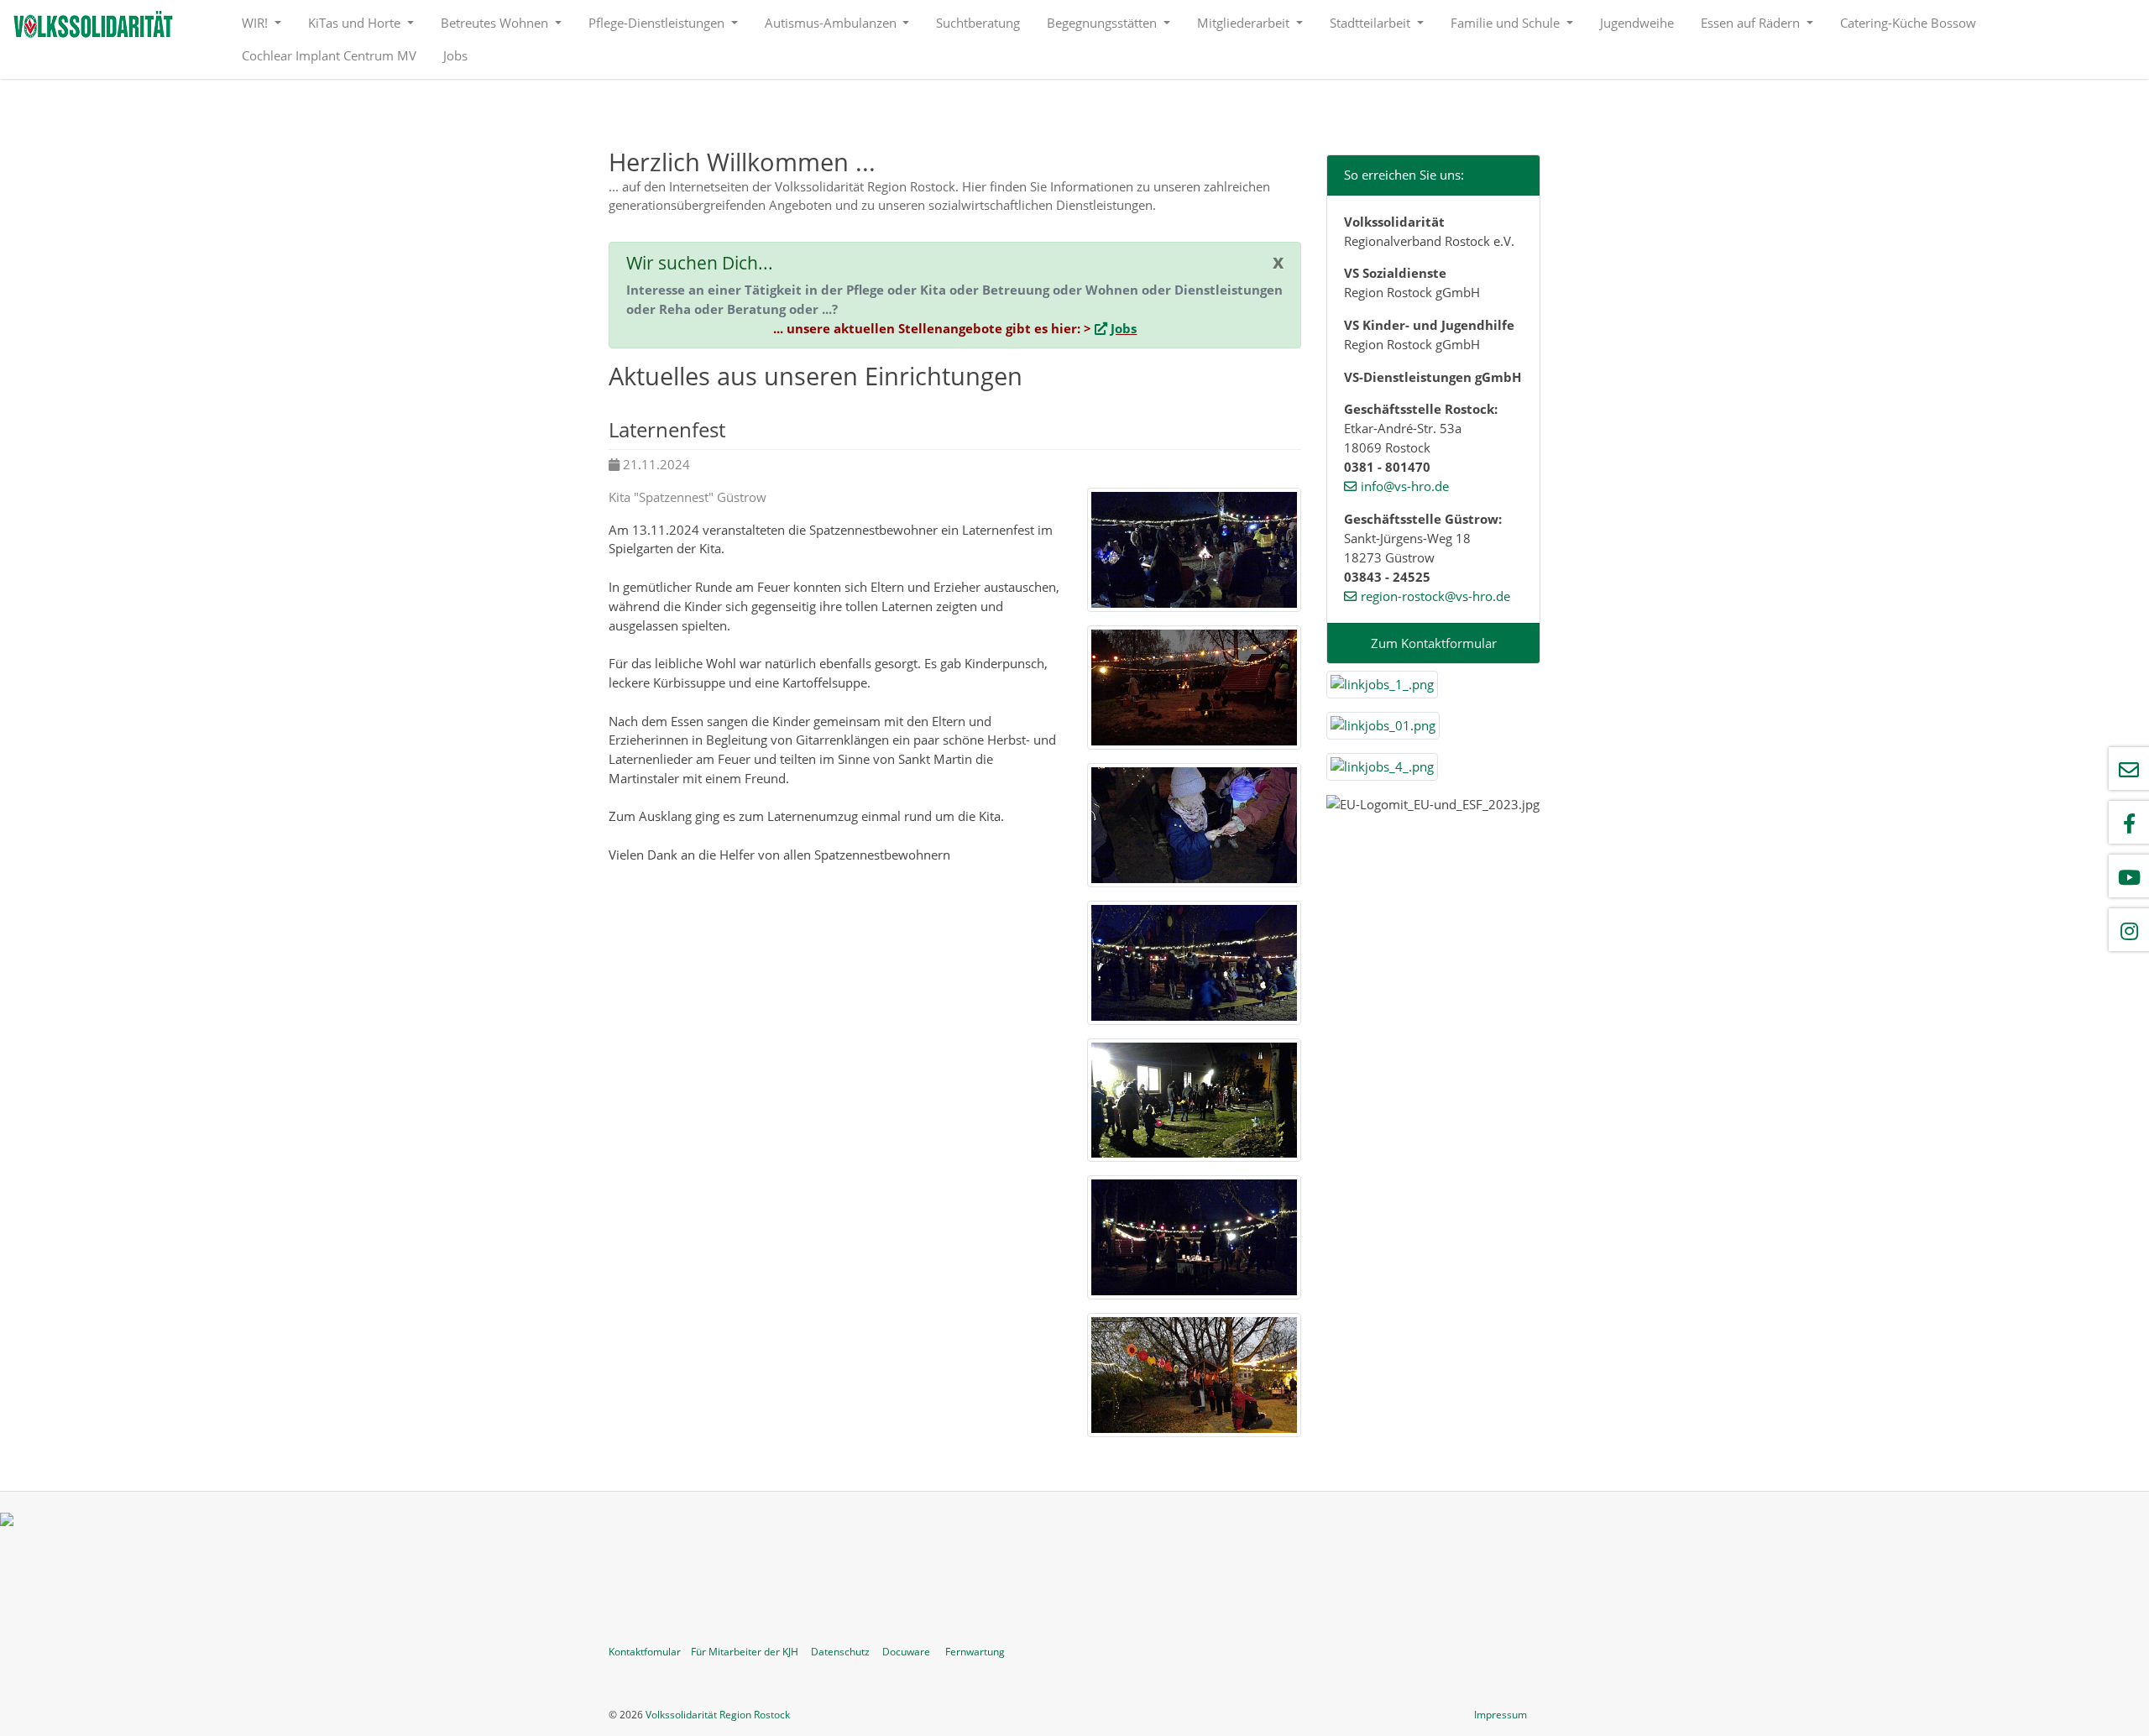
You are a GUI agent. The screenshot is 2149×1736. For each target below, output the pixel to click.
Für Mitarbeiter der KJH (745, 1652)
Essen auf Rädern (1752, 23)
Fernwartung (975, 1652)
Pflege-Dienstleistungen (658, 23)
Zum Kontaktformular (1434, 643)
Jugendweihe (1637, 23)
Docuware (906, 1652)
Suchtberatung (978, 23)
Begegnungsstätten (1103, 23)
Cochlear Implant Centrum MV (329, 55)
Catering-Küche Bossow (1908, 23)
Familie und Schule (1507, 23)
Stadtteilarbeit (1372, 23)
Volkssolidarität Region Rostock (718, 1715)
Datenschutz (840, 1652)
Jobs (455, 55)
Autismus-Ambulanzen (832, 23)
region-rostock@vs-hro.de (1435, 596)
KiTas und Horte (356, 23)
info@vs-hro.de (1405, 486)
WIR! (256, 23)
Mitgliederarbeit (1245, 23)
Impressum (1501, 1715)
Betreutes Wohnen (496, 23)
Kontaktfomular (645, 1652)
